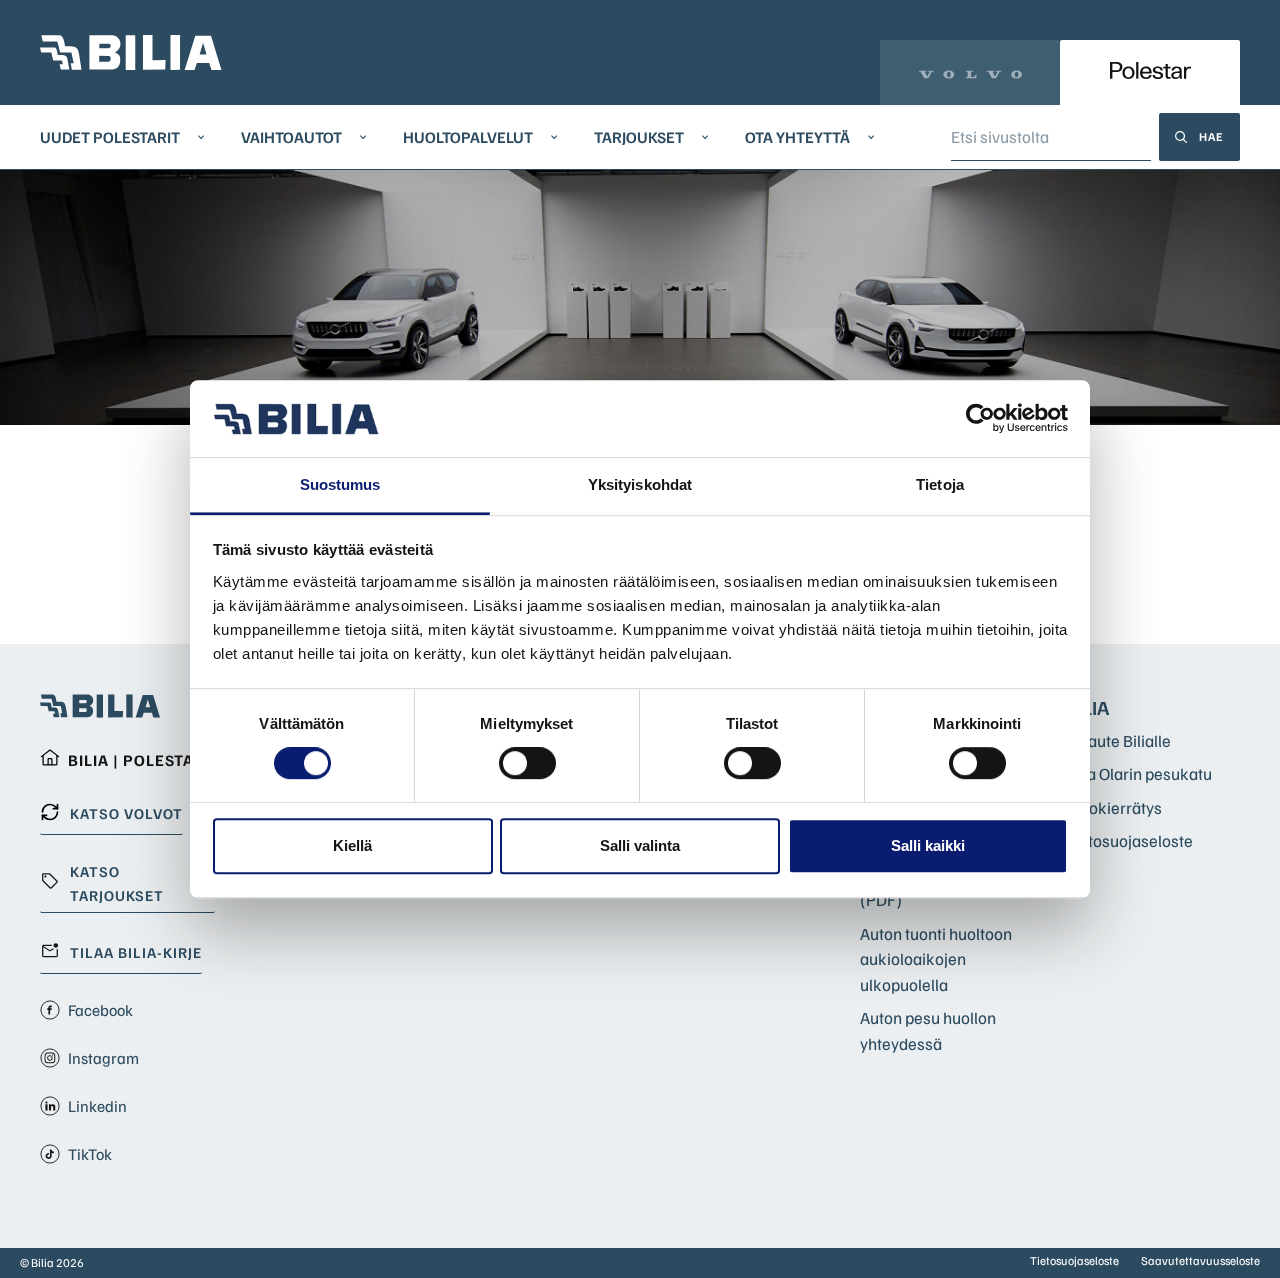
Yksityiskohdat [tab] (640, 484)
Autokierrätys (1113, 807)
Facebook (100, 1010)
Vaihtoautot (291, 137)
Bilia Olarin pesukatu (1138, 773)
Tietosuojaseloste (1129, 840)
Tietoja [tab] (940, 484)
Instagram (103, 1058)
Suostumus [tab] (340, 484)
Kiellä (352, 845)
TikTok (90, 1154)
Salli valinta (640, 845)
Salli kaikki (928, 845)
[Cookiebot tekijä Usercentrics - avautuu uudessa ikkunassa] (980, 419)
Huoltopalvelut (468, 137)
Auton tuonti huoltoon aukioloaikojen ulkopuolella (936, 959)
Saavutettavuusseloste (1200, 1260)
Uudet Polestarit (110, 137)
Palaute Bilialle (1118, 740)
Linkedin (97, 1106)
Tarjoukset (639, 137)
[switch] (527, 763)
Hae (1211, 136)
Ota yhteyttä (797, 137)
